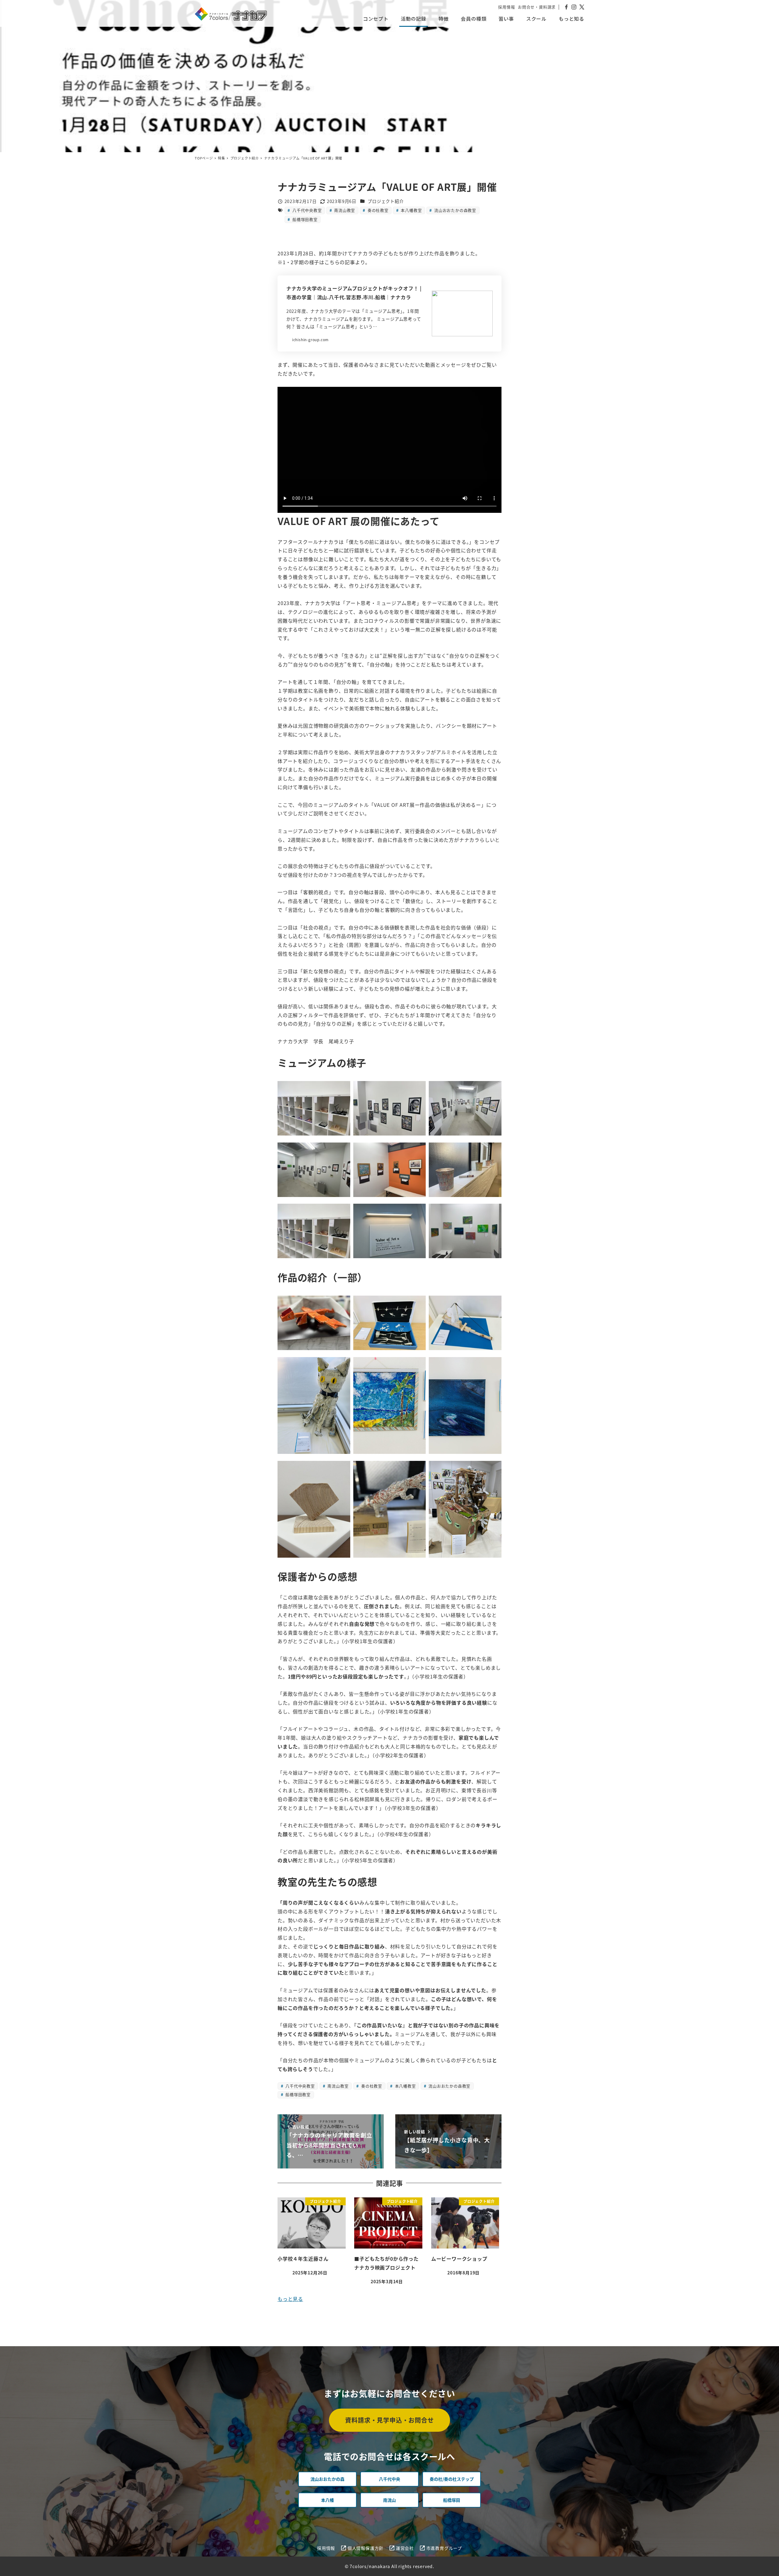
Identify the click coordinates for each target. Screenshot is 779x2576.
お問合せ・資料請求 (537, 7)
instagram (574, 7)
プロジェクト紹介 (386, 201)
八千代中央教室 (306, 210)
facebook (566, 7)
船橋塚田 (452, 2500)
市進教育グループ (444, 2548)
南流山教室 (344, 210)
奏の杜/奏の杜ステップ (452, 2479)
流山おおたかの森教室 (455, 210)
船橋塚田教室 (304, 219)
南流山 (389, 2500)
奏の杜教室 (377, 210)
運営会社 (405, 2548)
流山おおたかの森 (327, 2479)
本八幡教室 (411, 210)
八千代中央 (389, 2479)
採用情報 (507, 7)
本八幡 (327, 2500)
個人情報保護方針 (365, 2548)
